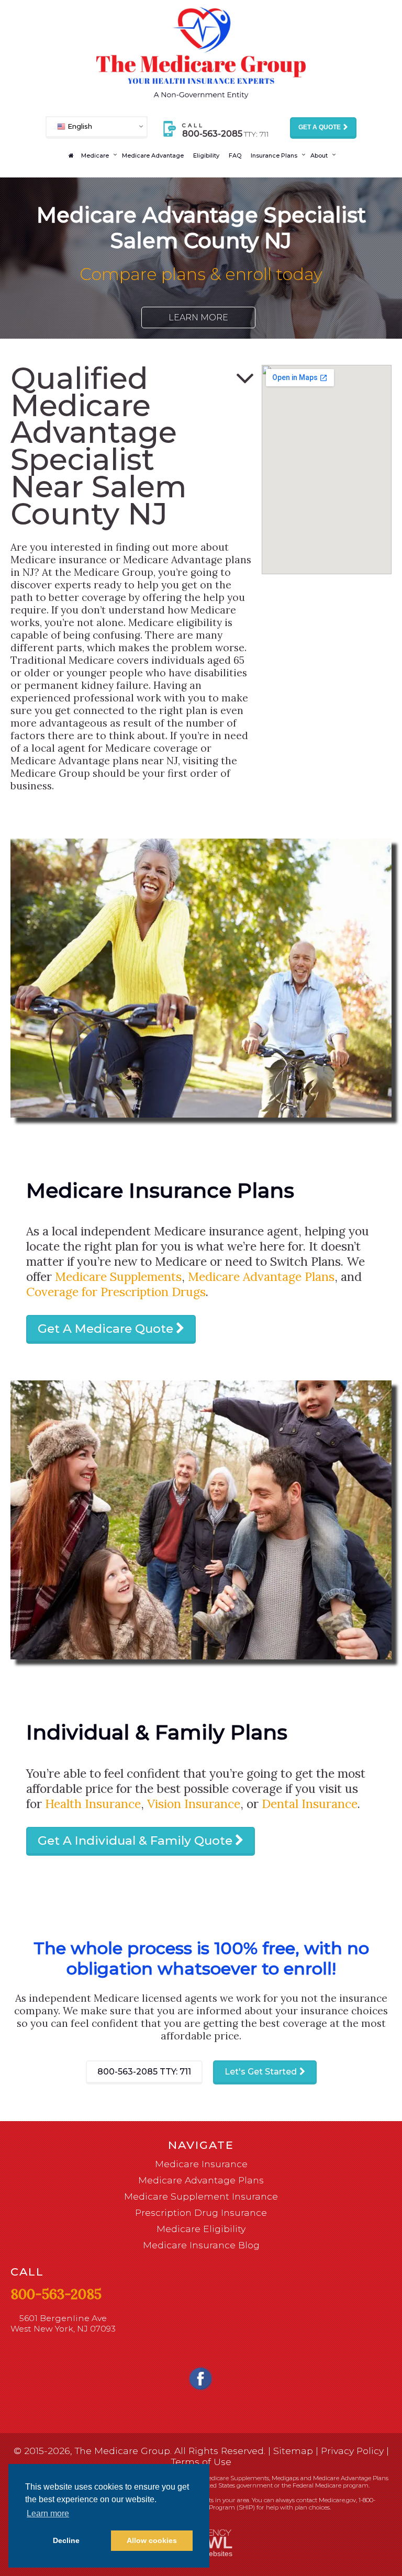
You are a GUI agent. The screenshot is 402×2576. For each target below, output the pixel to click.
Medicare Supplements (118, 1276)
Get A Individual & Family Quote (135, 1841)
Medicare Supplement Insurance (201, 2196)
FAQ (235, 155)
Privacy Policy (352, 2451)
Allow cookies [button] (152, 2540)
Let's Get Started (261, 2072)
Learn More (198, 317)
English (79, 126)
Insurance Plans (274, 155)
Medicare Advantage (153, 155)
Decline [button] (66, 2540)
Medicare (95, 155)
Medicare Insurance (201, 2164)
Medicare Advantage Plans (261, 1276)
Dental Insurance (310, 1804)
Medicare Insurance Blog (201, 2245)
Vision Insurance (194, 1804)
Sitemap (293, 2451)
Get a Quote (320, 127)
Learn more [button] (48, 2513)
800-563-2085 (144, 2072)
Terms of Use (201, 2462)
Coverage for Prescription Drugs (116, 1292)
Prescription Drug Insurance (201, 2212)
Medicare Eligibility (201, 2229)
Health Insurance (93, 1804)
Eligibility (206, 155)
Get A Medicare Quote (105, 1329)
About (319, 155)
